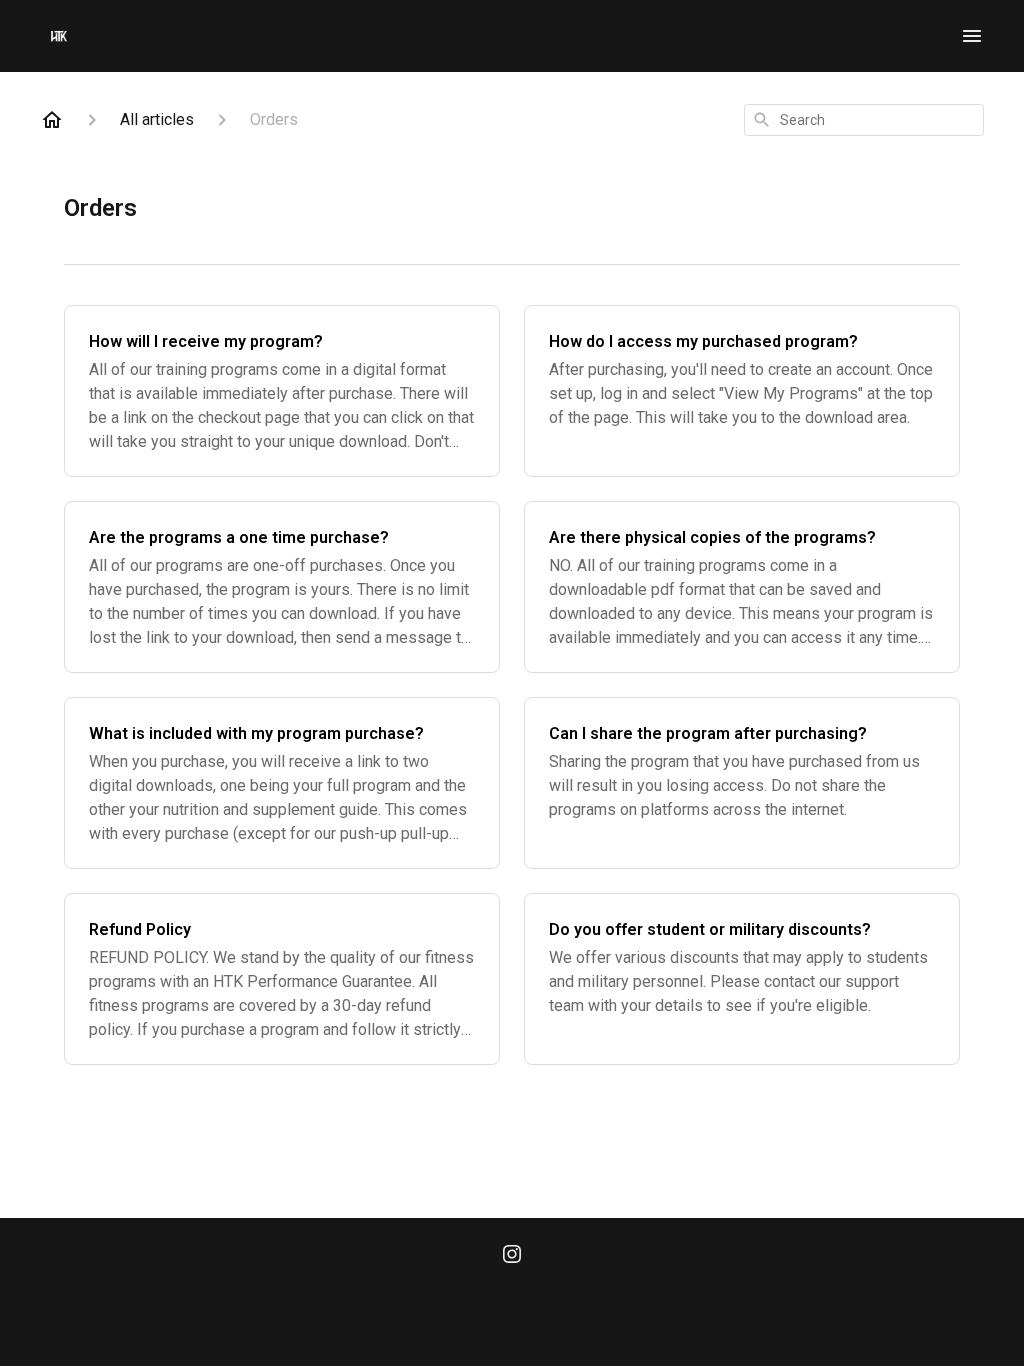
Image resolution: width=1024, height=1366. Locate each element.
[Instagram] (512, 1256)
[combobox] (864, 120)
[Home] (52, 120)
